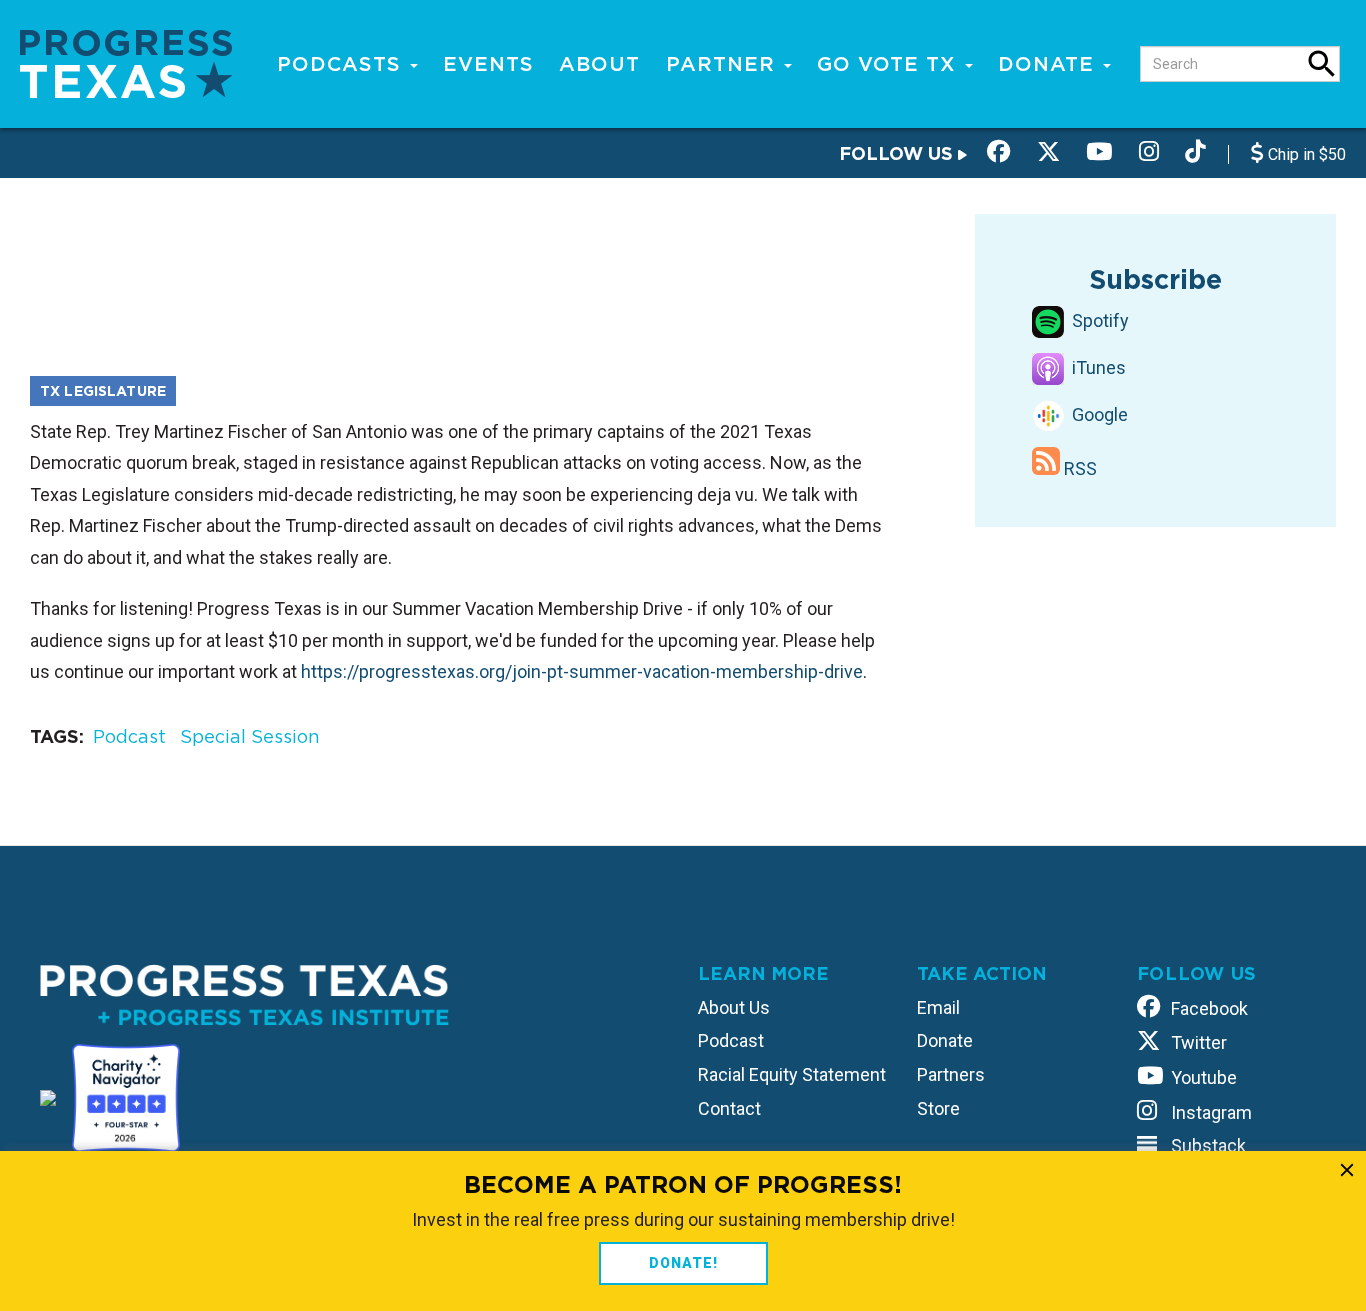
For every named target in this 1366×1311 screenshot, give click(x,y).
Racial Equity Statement (792, 1074)
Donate (1049, 64)
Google (1098, 414)
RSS (1078, 468)
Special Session (250, 736)
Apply (1322, 64)
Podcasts (342, 64)
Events (488, 64)
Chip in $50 (1305, 154)
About (599, 64)
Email (938, 1007)
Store (938, 1108)
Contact (729, 1108)
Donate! (683, 1263)
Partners (951, 1074)
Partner (724, 64)
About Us (734, 1007)
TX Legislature (103, 391)
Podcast (129, 736)
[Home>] (126, 62)
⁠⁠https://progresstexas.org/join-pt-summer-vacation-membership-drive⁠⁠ (582, 671)
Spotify (1098, 320)
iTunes (1097, 367)
